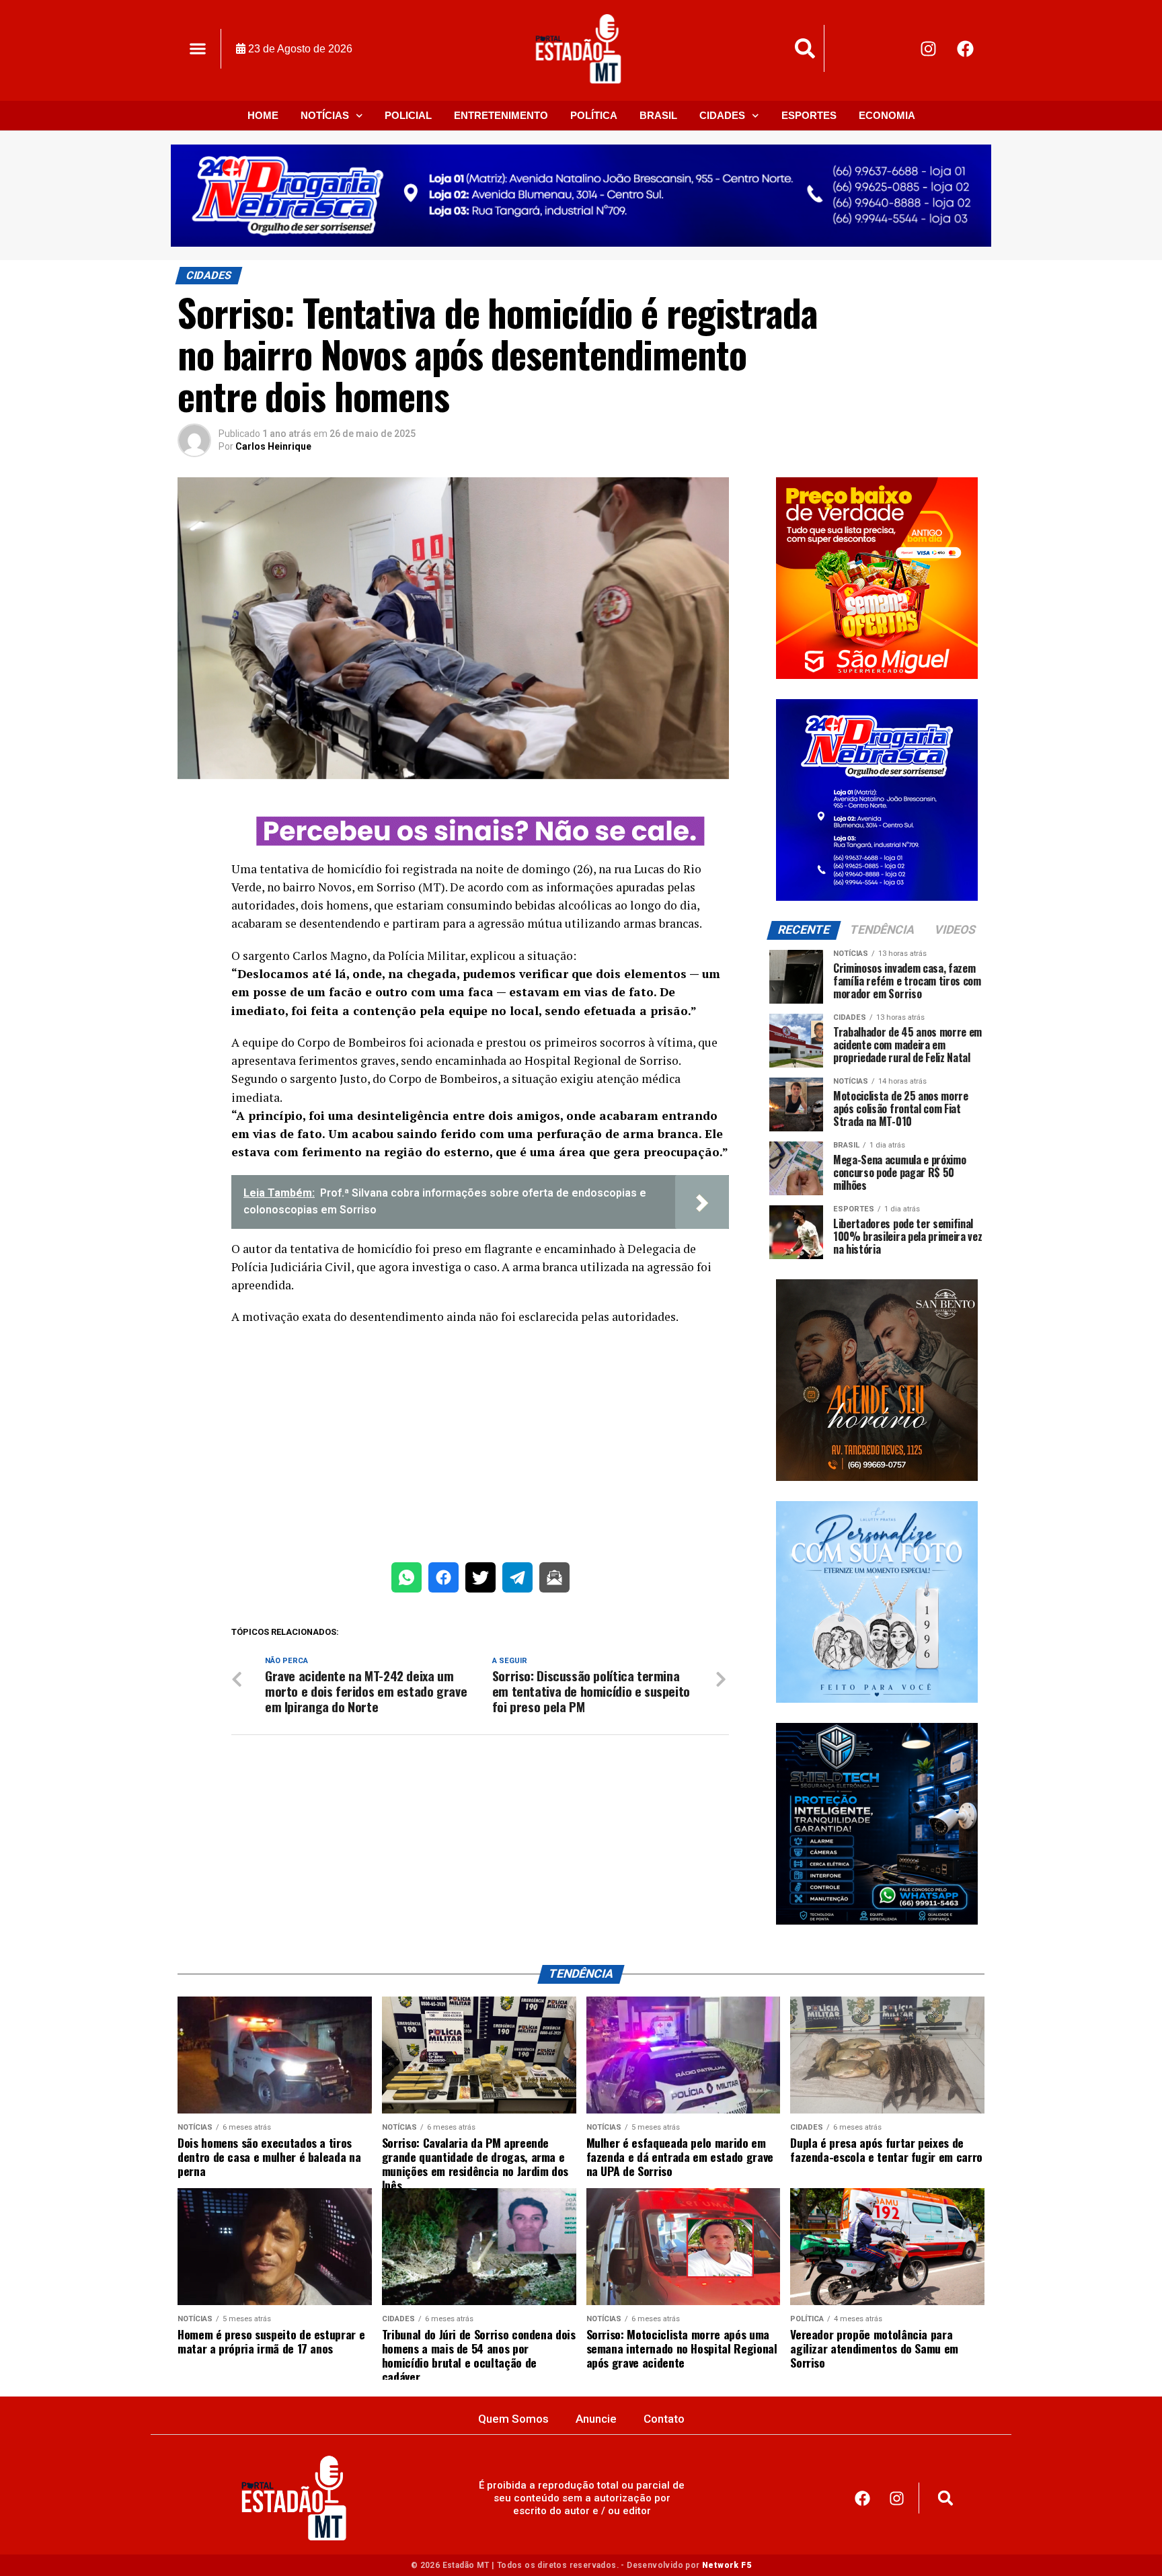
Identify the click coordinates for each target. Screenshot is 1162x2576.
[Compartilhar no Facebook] (443, 1580)
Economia (887, 115)
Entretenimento (501, 115)
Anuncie (596, 2419)
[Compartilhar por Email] (554, 1580)
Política (594, 115)
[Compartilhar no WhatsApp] (406, 1580)
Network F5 (727, 2565)
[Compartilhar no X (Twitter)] (480, 1580)
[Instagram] (929, 48)
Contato (664, 2419)
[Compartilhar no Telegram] (517, 1580)
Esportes (809, 115)
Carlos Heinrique (273, 446)
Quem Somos (513, 2419)
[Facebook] (966, 48)
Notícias (325, 115)
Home (263, 115)
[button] (197, 49)
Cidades (722, 115)
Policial (408, 115)
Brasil (658, 115)
